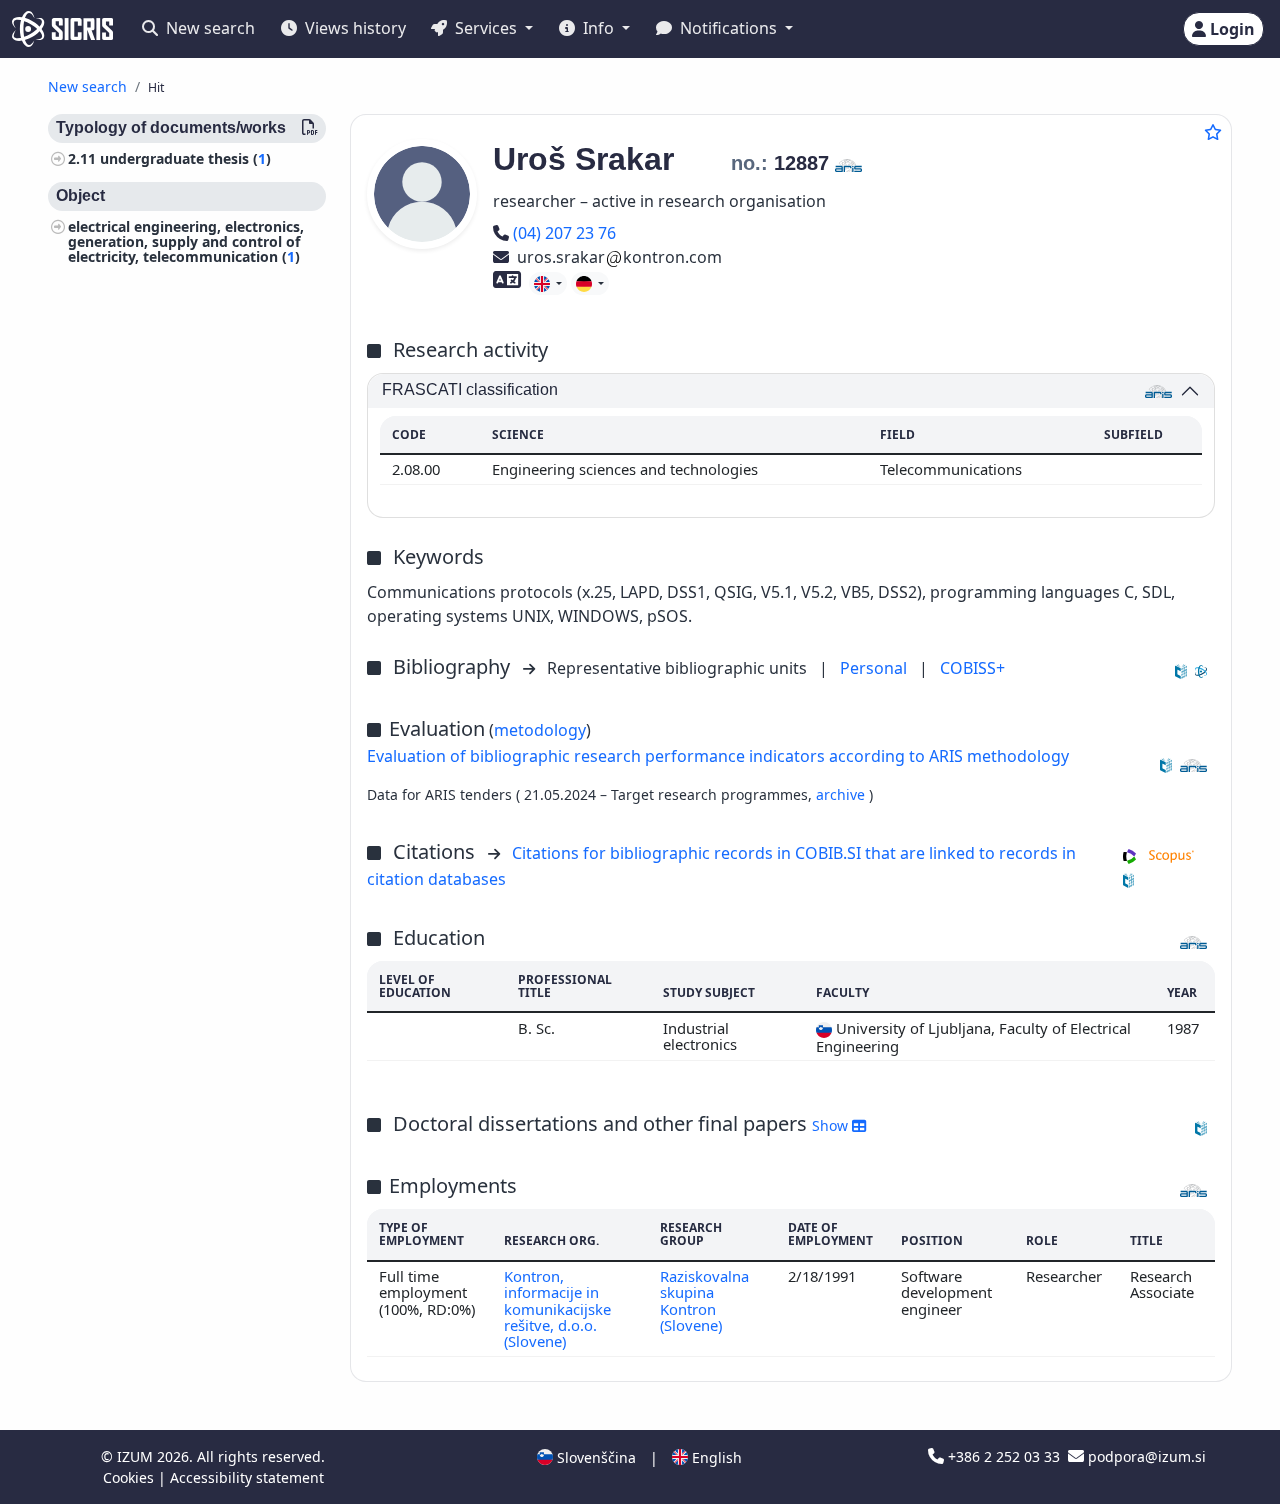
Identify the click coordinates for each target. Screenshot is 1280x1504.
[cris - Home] (62, 29)
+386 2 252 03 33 (1004, 1456)
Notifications (728, 28)
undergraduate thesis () (185, 158)
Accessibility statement (247, 1477)
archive (842, 794)
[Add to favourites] (1213, 132)
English (715, 1457)
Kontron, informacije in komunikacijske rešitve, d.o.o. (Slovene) (557, 1308)
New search (208, 28)
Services (486, 28)
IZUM (137, 1456)
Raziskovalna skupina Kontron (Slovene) (704, 1300)
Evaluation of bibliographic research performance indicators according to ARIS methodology (718, 756)
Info (598, 28)
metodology (540, 730)
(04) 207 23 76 (564, 233)
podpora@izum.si (1145, 1456)
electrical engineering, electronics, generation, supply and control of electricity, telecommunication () (186, 241)
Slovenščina (594, 1457)
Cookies (130, 1477)
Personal (875, 668)
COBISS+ (972, 668)
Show (832, 1125)
